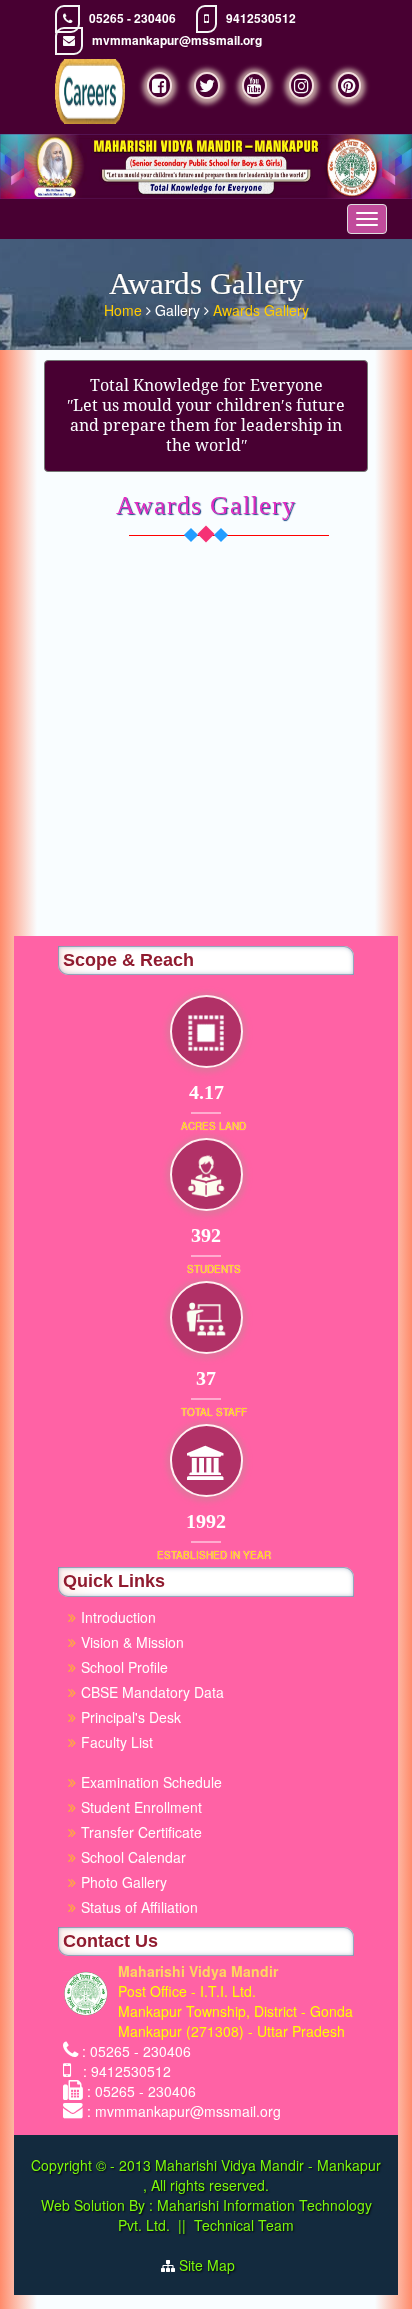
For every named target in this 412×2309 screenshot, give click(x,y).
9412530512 (261, 18)
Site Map (215, 2265)
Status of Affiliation (139, 1907)
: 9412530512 (123, 2071)
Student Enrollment (141, 1807)
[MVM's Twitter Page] (207, 85)
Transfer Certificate (141, 1832)
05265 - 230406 (132, 18)
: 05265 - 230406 (136, 2051)
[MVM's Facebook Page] (159, 85)
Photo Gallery (124, 1882)
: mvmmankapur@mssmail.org (184, 2111)
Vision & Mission (132, 1642)
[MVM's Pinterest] (348, 85)
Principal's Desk (131, 1717)
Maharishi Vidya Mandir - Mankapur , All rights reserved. (262, 2175)
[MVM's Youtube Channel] (254, 85)
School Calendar (133, 1857)
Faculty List (117, 1742)
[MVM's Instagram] (301, 85)
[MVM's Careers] (90, 91)
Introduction (118, 1617)
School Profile (124, 1667)
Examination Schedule (151, 1782)
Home (125, 310)
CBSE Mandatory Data (152, 1692)
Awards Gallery (261, 310)
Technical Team (244, 2225)
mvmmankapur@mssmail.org (177, 40)
